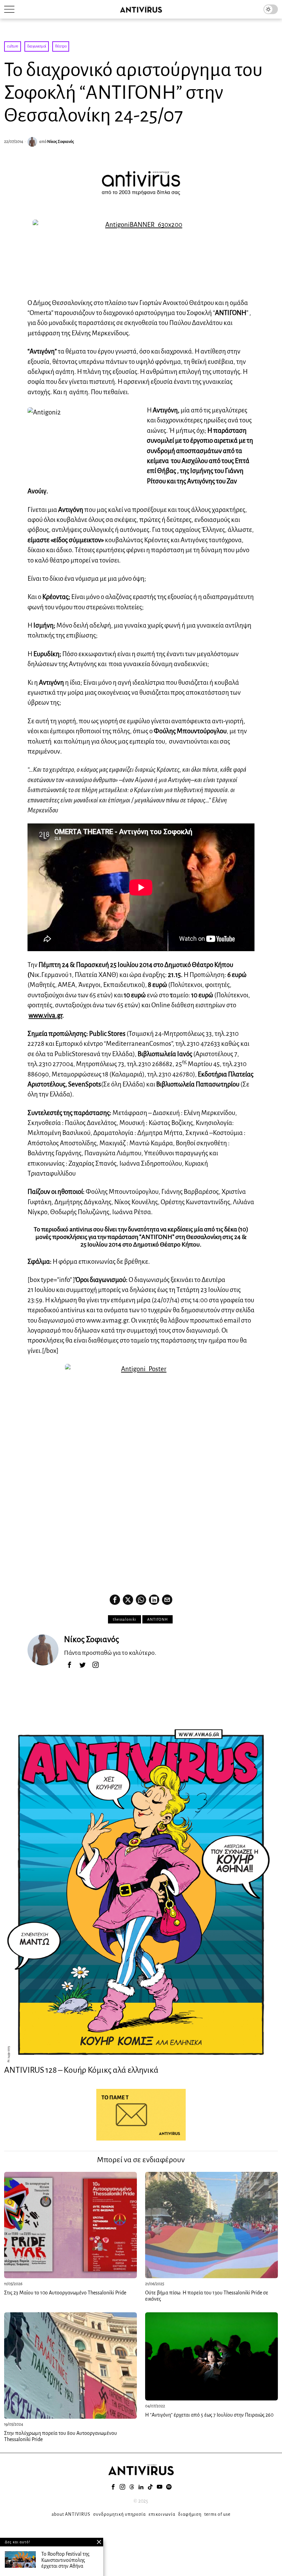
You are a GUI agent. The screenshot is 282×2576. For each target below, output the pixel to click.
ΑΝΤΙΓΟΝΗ (158, 1619)
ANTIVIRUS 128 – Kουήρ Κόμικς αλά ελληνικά (81, 2070)
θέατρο (61, 46)
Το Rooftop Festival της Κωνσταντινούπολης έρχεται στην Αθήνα (65, 2560)
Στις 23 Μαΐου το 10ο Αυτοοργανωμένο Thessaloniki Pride (66, 2293)
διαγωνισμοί (37, 46)
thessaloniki (124, 1619)
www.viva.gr (45, 1015)
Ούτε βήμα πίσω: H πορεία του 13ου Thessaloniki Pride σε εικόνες (207, 2296)
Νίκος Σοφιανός (61, 142)
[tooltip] (115, 1600)
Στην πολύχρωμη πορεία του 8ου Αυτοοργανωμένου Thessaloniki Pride (61, 2436)
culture (13, 46)
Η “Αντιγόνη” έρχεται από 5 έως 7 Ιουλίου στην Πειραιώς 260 (209, 2415)
